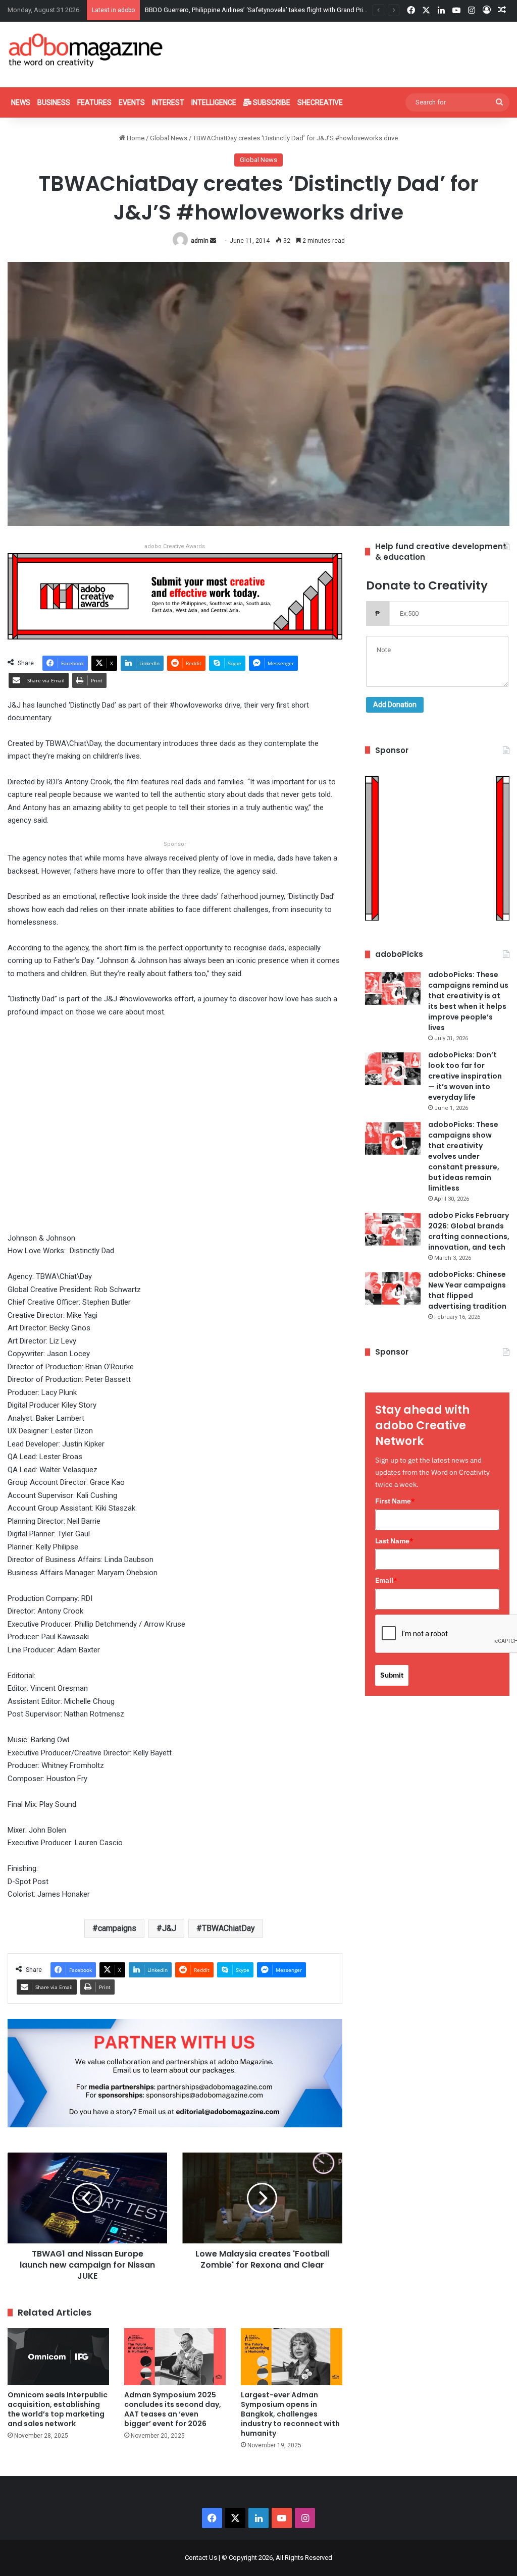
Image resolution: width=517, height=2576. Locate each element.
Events (132, 102)
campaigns (117, 1928)
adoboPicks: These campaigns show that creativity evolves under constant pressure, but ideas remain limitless (464, 1156)
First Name (395, 1501)
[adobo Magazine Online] (86, 50)
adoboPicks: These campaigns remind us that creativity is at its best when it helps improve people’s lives (468, 1001)
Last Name (394, 1541)
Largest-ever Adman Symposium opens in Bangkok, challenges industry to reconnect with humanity (290, 2414)
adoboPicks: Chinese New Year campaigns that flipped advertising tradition (467, 1290)
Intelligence (214, 102)
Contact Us (201, 2558)
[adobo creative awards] (175, 596)
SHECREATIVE (320, 102)
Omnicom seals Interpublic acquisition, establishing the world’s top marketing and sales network (58, 2409)
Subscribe (271, 102)
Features (94, 102)
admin (200, 241)
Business (54, 102)
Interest (168, 102)
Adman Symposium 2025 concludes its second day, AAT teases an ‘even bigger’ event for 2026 (173, 2409)
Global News (169, 138)
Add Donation (395, 705)
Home (135, 138)
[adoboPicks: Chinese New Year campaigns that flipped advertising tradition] (393, 1288)
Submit (392, 1675)
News (21, 102)
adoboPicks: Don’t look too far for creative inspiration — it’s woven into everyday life (465, 1076)
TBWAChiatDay (228, 1928)
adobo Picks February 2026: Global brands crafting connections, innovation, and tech (469, 1231)
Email (386, 1580)
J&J (169, 1928)
